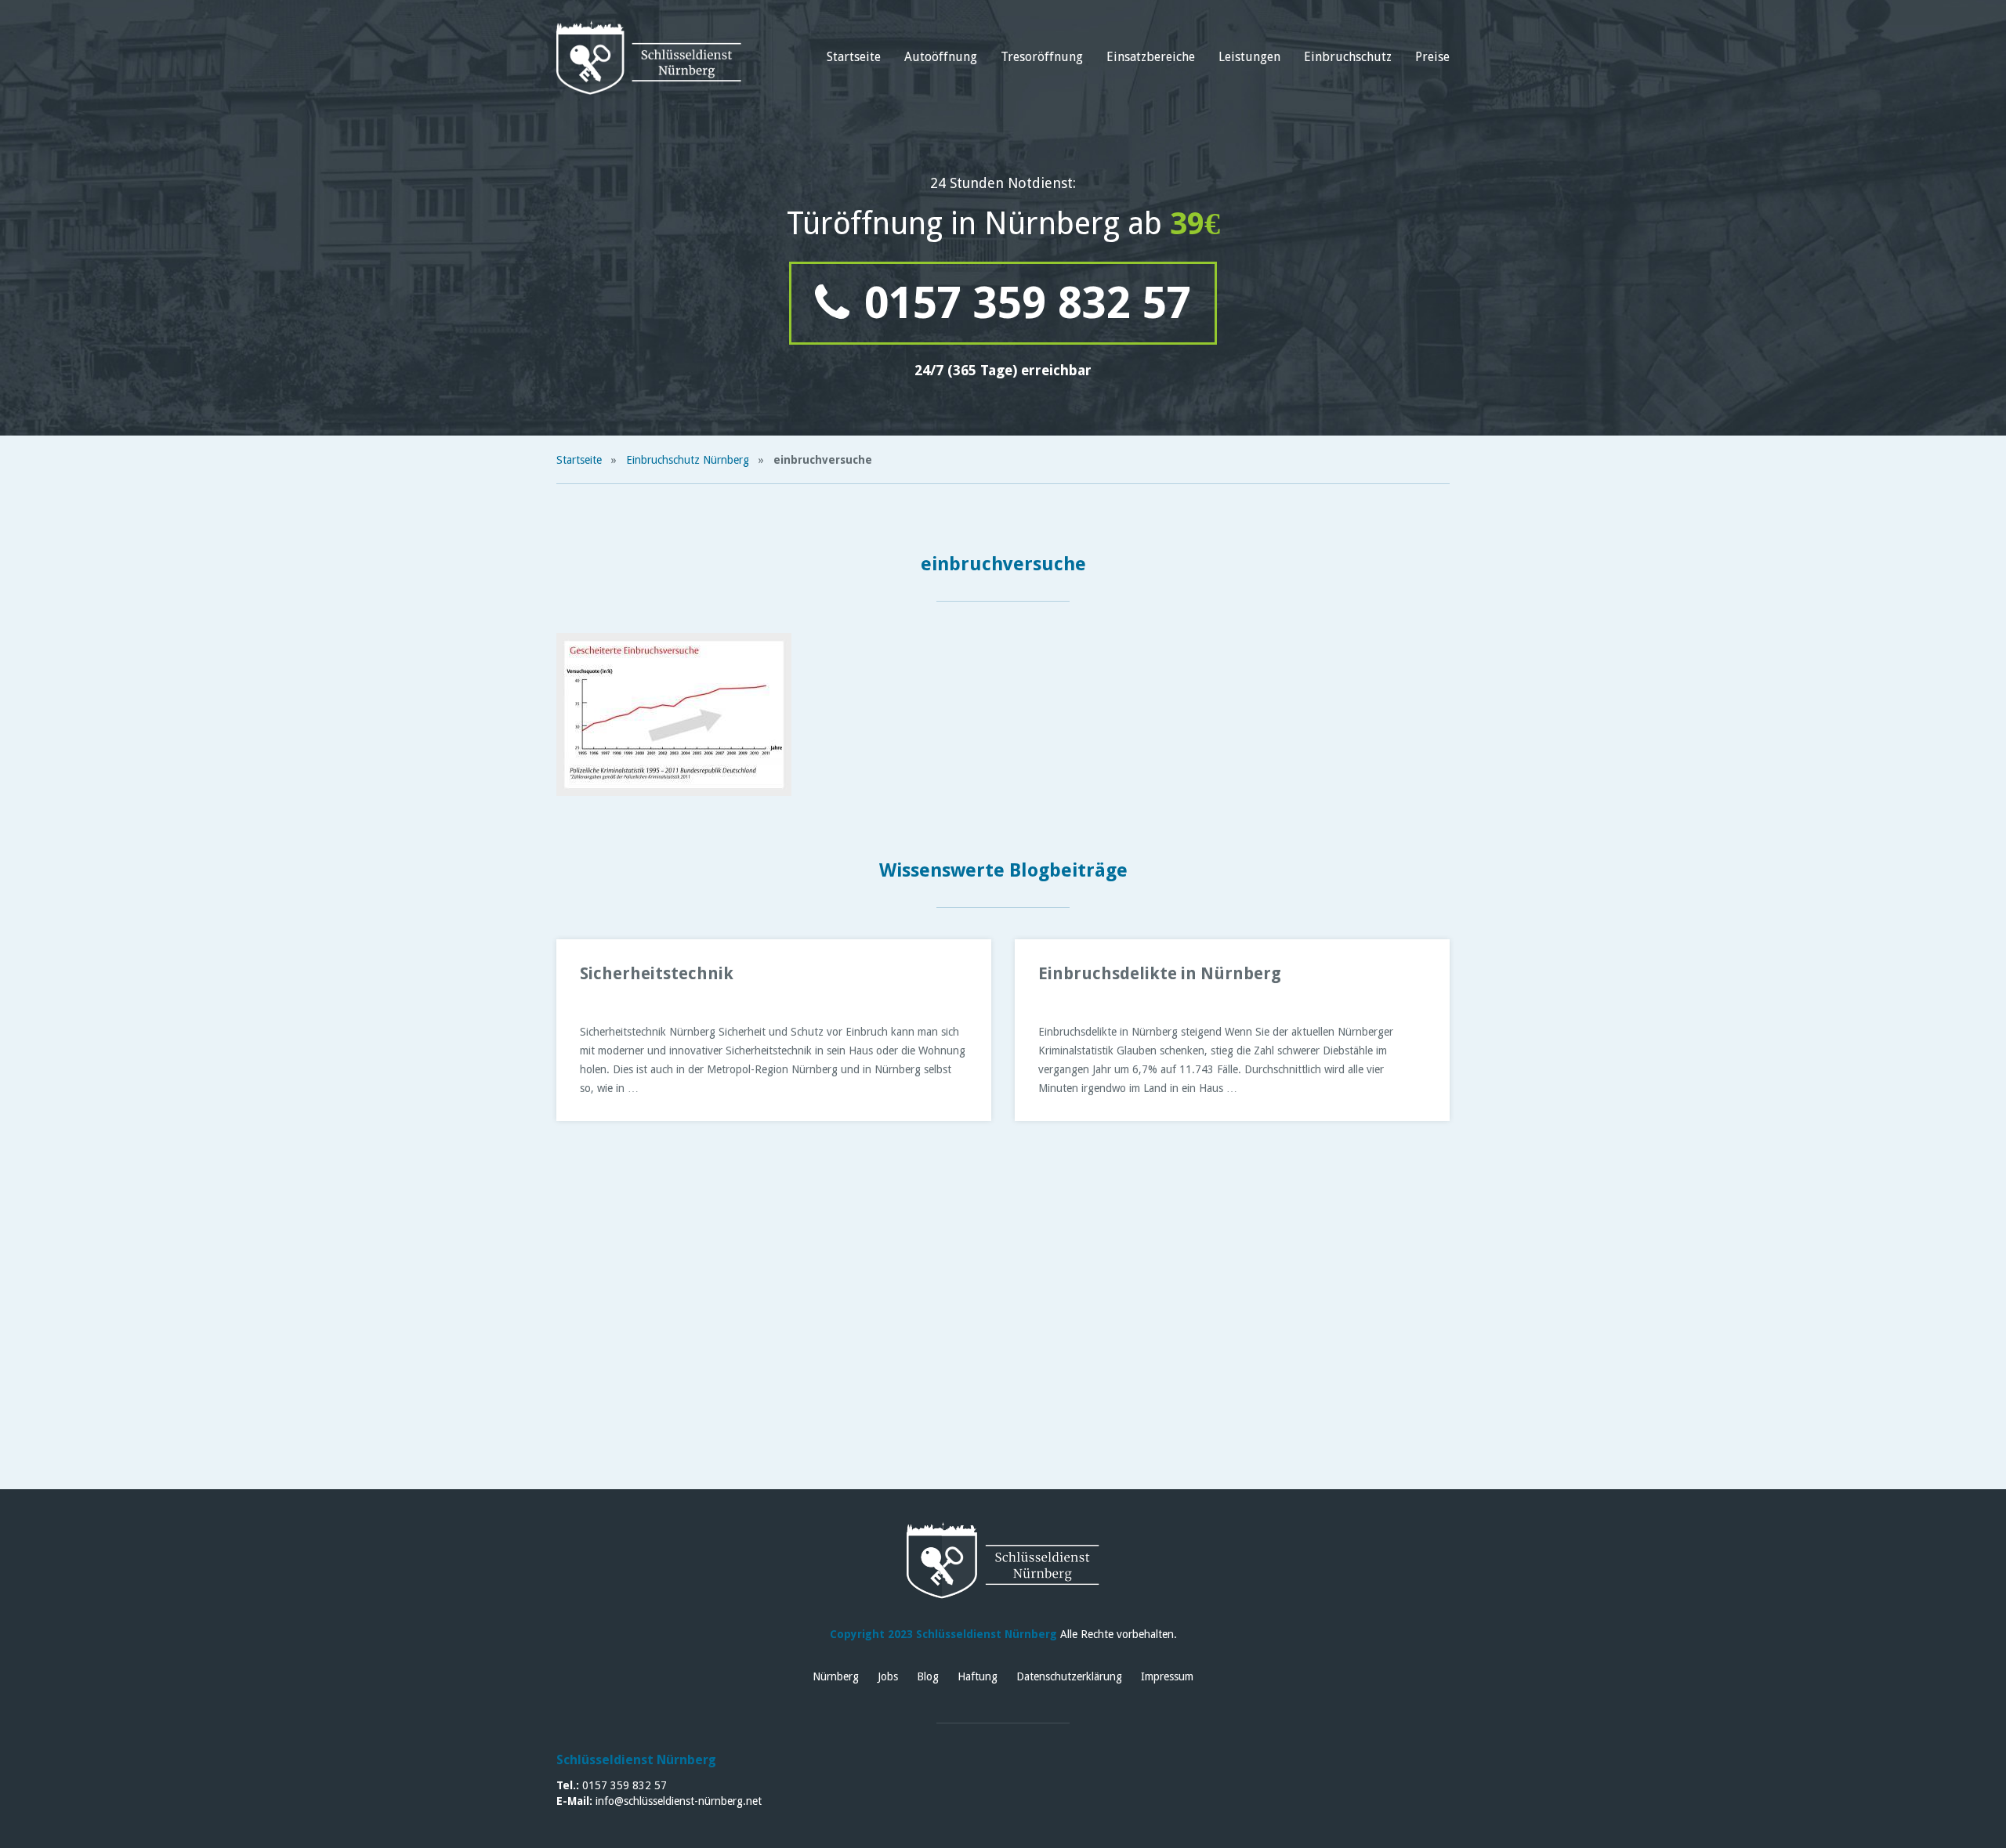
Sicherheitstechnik (657, 973)
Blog (928, 1676)
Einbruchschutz (1348, 57)
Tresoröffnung (1042, 57)
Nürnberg (836, 1676)
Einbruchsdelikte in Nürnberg (1160, 973)
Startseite (854, 57)
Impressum (1167, 1676)
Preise (1432, 57)
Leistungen (1249, 57)
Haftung (978, 1676)
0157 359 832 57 (1022, 303)
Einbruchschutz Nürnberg (688, 460)
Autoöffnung (941, 57)
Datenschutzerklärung (1069, 1676)
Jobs (888, 1676)
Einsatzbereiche (1151, 57)
